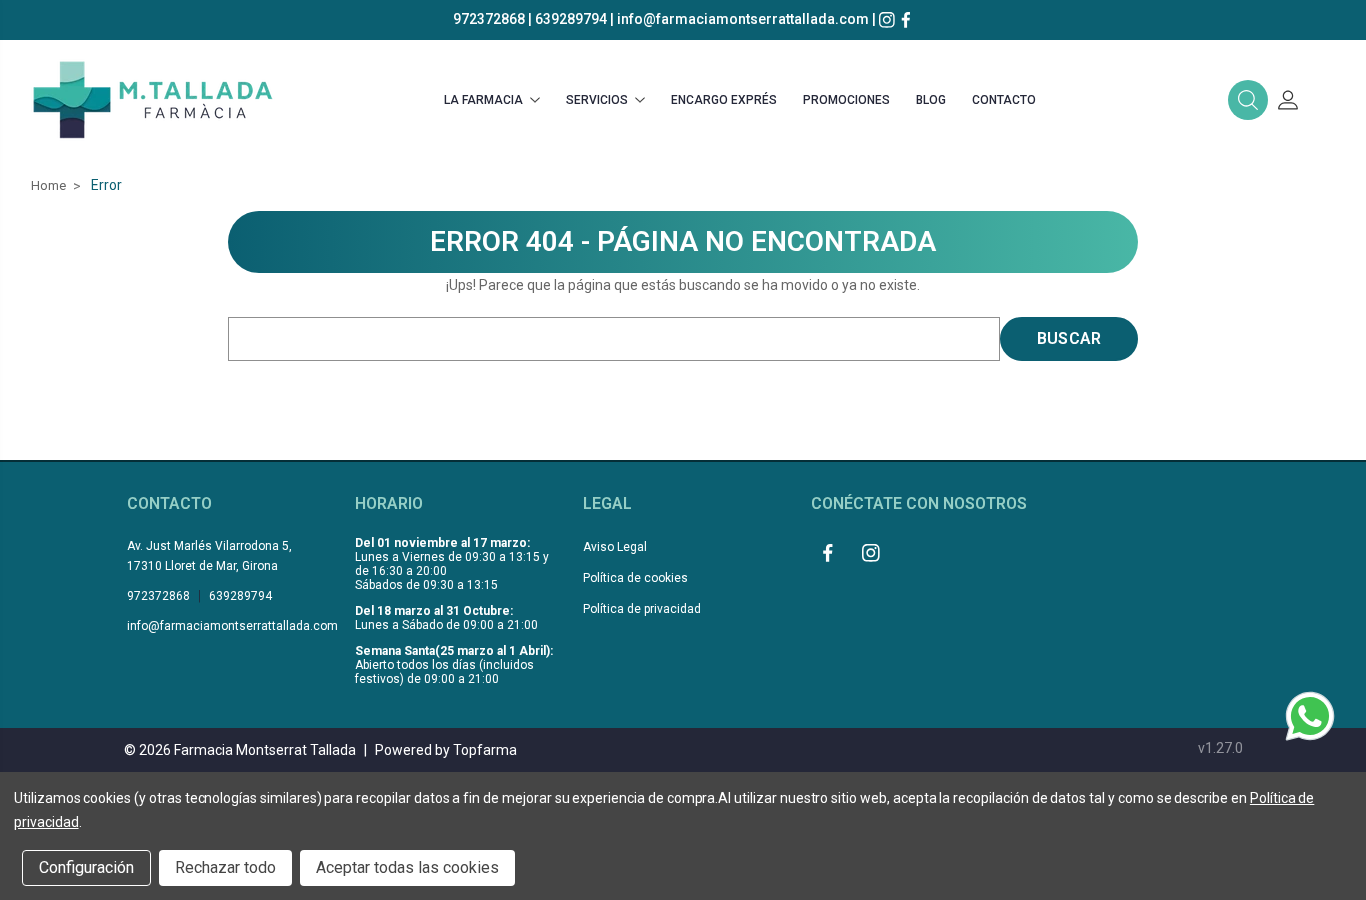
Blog (931, 100)
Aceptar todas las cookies (407, 867)
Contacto (1004, 100)
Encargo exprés (724, 100)
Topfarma (485, 750)
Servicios (597, 100)
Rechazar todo (225, 867)
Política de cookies (635, 578)
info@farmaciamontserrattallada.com (743, 19)
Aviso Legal (615, 547)
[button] (1248, 100)
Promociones (846, 100)
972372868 (489, 19)
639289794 (571, 19)
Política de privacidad (642, 609)
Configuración (86, 867)
